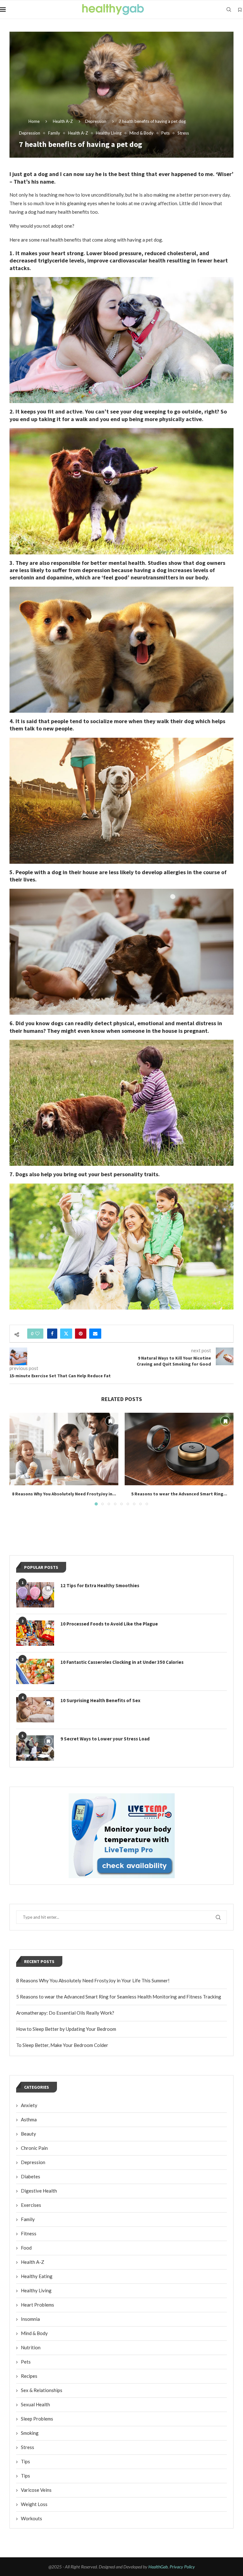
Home (34, 121)
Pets (26, 2362)
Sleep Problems (37, 2419)
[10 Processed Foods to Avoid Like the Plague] (35, 1633)
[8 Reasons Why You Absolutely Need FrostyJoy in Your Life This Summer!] (64, 1449)
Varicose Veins (36, 2490)
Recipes (29, 2376)
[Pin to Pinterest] (81, 1334)
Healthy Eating (37, 2276)
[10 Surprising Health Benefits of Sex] (35, 1710)
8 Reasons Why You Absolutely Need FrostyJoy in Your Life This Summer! (93, 1980)
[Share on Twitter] (66, 1334)
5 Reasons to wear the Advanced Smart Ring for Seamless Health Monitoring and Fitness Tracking (119, 1997)
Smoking (30, 2433)
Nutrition (31, 2347)
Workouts (31, 2518)
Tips (25, 2461)
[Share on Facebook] (52, 1334)
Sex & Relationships (42, 2390)
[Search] (229, 9)
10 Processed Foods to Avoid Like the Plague (109, 1624)
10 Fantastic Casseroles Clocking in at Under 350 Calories (122, 1662)
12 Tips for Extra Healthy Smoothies (100, 1585)
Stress (28, 2447)
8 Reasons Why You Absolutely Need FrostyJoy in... (64, 1494)
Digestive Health (39, 2191)
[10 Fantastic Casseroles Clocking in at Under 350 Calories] (35, 1671)
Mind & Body (34, 2333)
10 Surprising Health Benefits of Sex (100, 1700)
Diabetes (31, 2176)
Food (26, 2248)
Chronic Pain (34, 2148)
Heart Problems (37, 2305)
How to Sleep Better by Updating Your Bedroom (66, 2029)
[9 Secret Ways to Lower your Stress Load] (35, 1748)
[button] (18, 1459)
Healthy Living (36, 2290)
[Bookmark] (240, 10)
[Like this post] (37, 1334)
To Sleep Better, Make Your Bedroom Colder (62, 2045)
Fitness (29, 2233)
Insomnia (30, 2319)
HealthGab (158, 2567)
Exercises (31, 2205)
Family (28, 2219)
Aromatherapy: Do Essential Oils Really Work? (65, 2013)
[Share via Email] (95, 1334)
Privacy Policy (182, 2567)
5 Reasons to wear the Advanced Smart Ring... (179, 1494)
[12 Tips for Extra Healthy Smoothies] (35, 1595)
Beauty (28, 2134)
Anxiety (29, 2105)
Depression (96, 121)
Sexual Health (35, 2404)
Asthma (29, 2119)
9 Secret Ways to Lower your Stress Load (105, 1739)
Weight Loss (34, 2504)
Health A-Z (63, 121)
